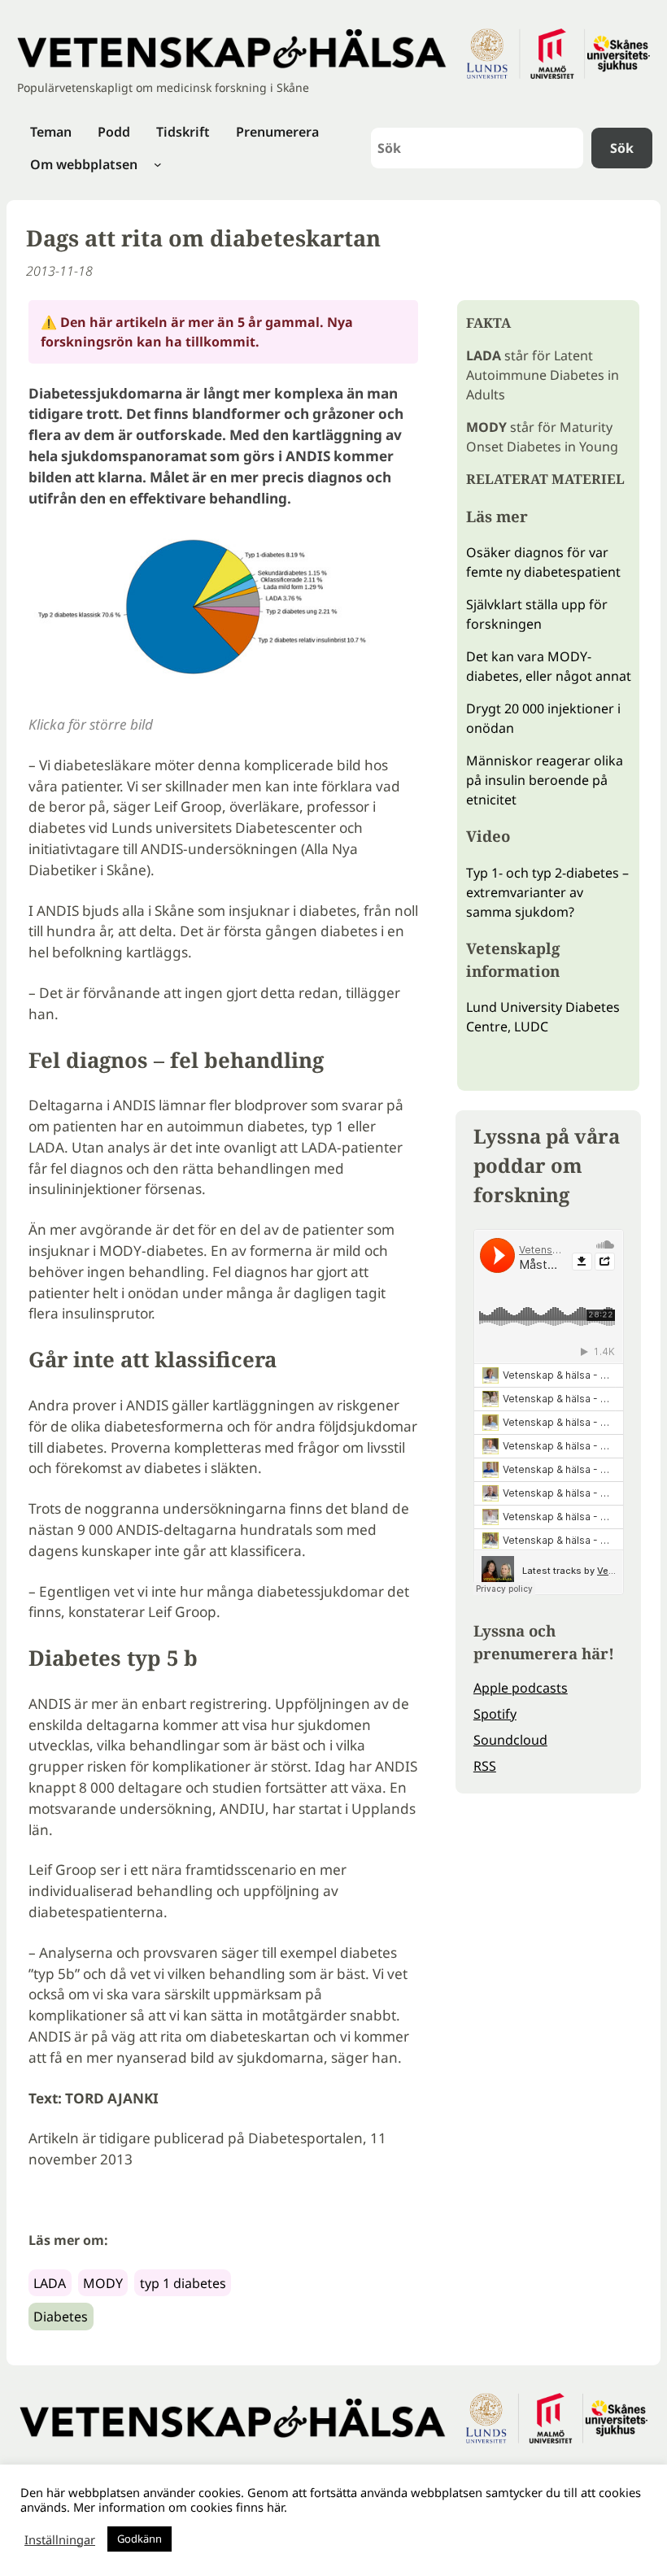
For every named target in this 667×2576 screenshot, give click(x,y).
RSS (485, 1766)
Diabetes (61, 2317)
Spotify (495, 1714)
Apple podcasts (521, 1688)
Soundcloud (510, 1740)
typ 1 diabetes (183, 2283)
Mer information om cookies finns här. (180, 2507)
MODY (103, 2283)
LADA (50, 2283)
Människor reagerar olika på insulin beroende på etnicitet (545, 780)
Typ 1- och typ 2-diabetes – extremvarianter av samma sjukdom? (547, 892)
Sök (622, 148)
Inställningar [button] (60, 2539)
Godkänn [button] (140, 2539)
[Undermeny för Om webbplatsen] (158, 164)
